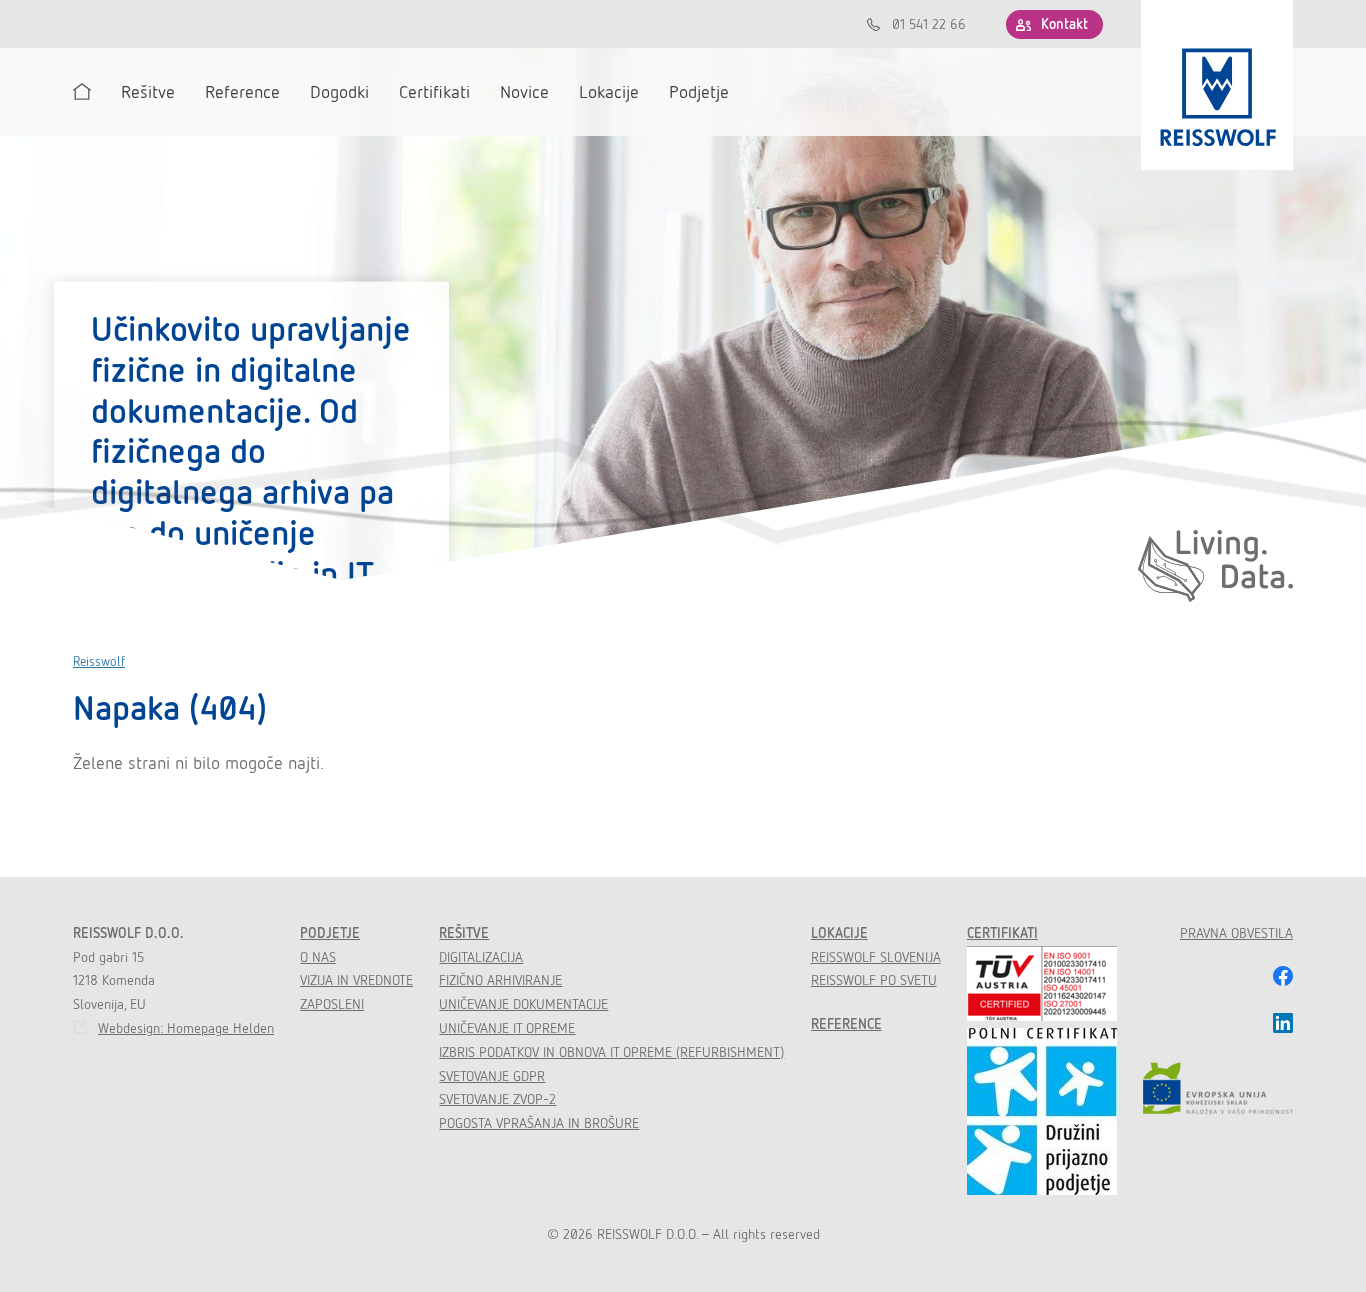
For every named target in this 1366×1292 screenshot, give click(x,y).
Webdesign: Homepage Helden (186, 1028)
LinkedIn (1283, 1023)
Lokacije (839, 933)
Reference (846, 1024)
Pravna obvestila (1236, 933)
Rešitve (464, 933)
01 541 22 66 (929, 24)
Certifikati (1002, 933)
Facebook (1283, 976)
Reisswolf (99, 661)
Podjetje (330, 933)
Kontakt (1064, 24)
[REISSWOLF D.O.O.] (1217, 85)
